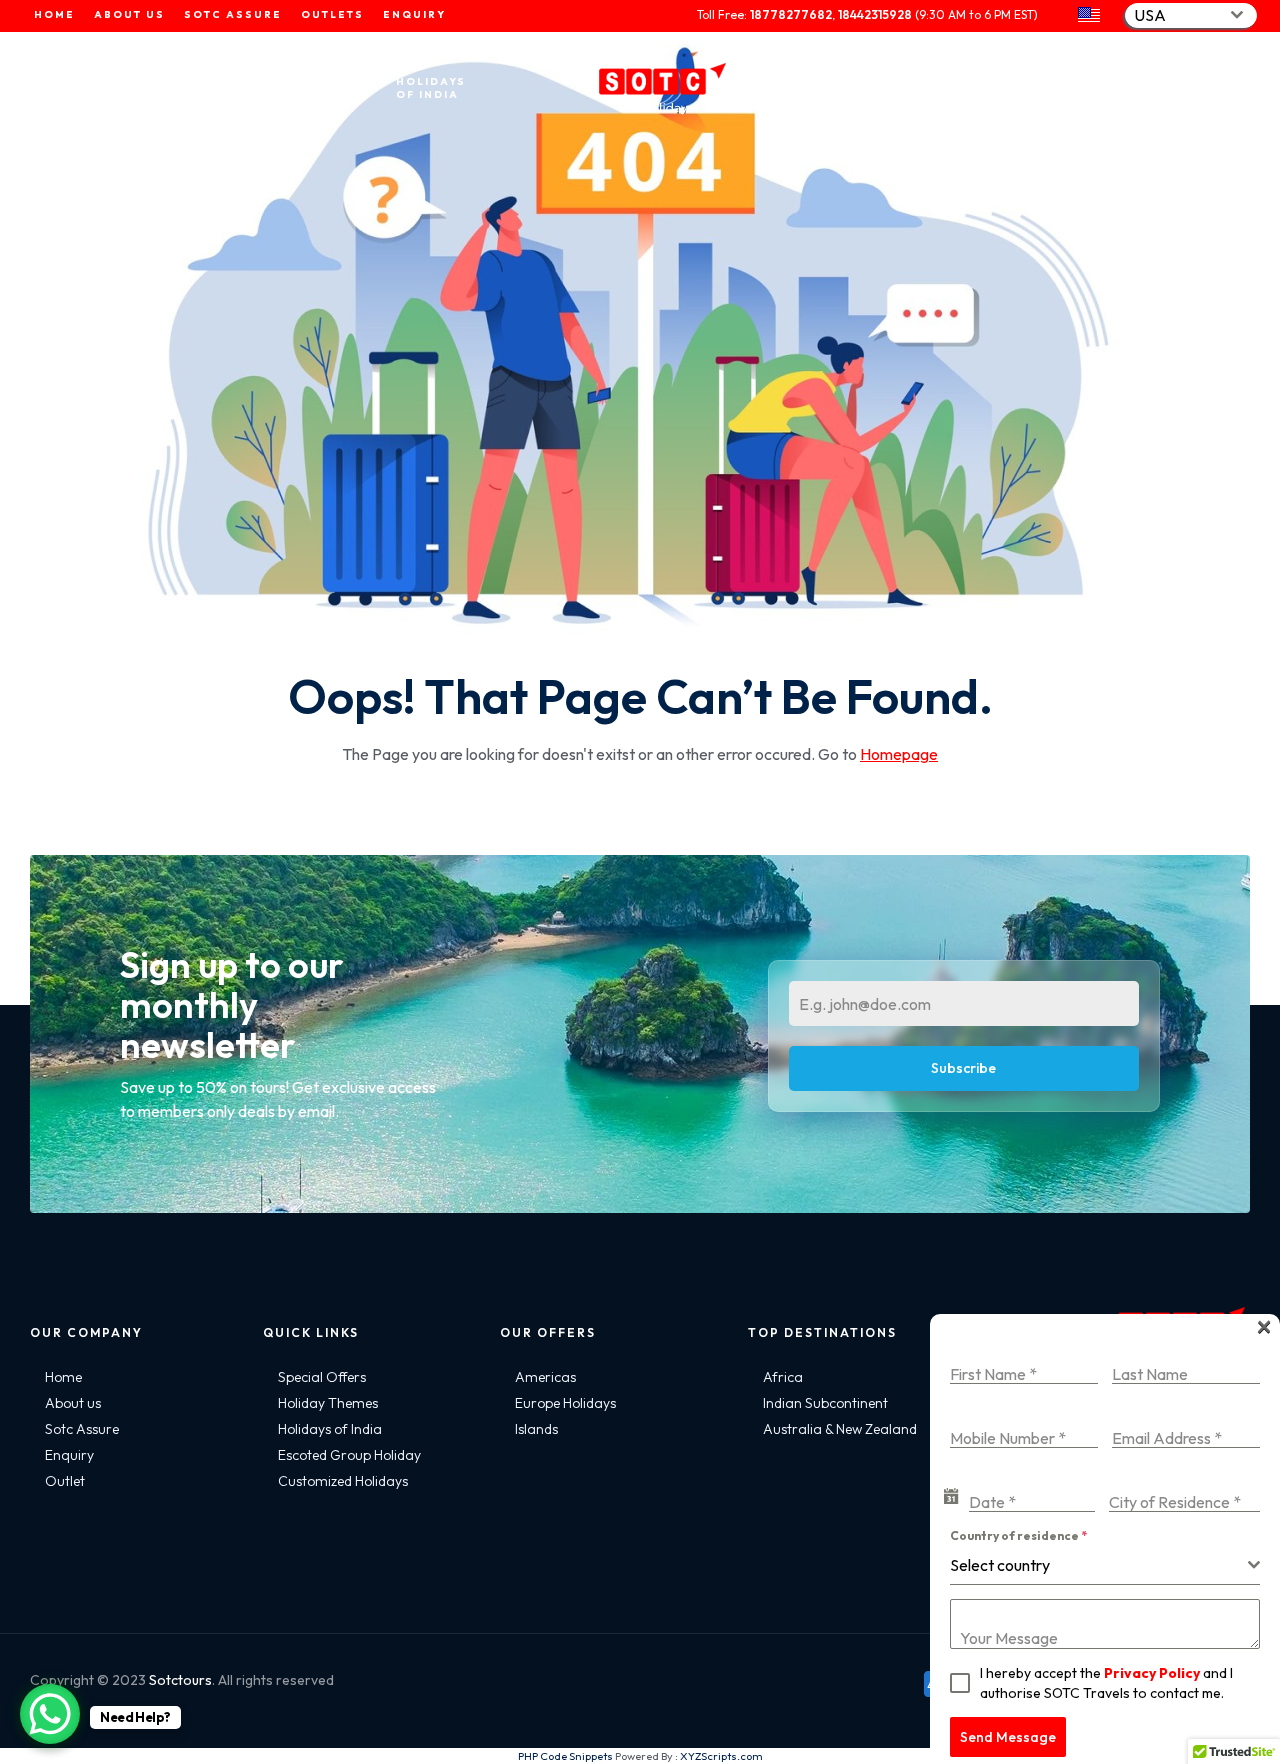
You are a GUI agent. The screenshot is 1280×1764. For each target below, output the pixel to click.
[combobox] (1191, 15)
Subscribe (963, 1068)
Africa (783, 1377)
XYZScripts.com (721, 1756)
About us (73, 1403)
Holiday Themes (328, 1403)
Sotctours (180, 1680)
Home (63, 1377)
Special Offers (322, 1377)
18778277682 (791, 14)
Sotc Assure (82, 1429)
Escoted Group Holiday (349, 1455)
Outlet (65, 1481)
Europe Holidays (565, 1403)
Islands (536, 1429)
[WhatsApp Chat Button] (50, 1714)
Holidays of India (330, 1429)
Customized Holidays (343, 1481)
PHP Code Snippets (565, 1756)
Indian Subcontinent (825, 1403)
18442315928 (875, 14)
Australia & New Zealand (840, 1429)
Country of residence (1018, 1535)
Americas (545, 1377)
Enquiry (69, 1455)
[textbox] (1099, 1565)
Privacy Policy (1152, 1673)
